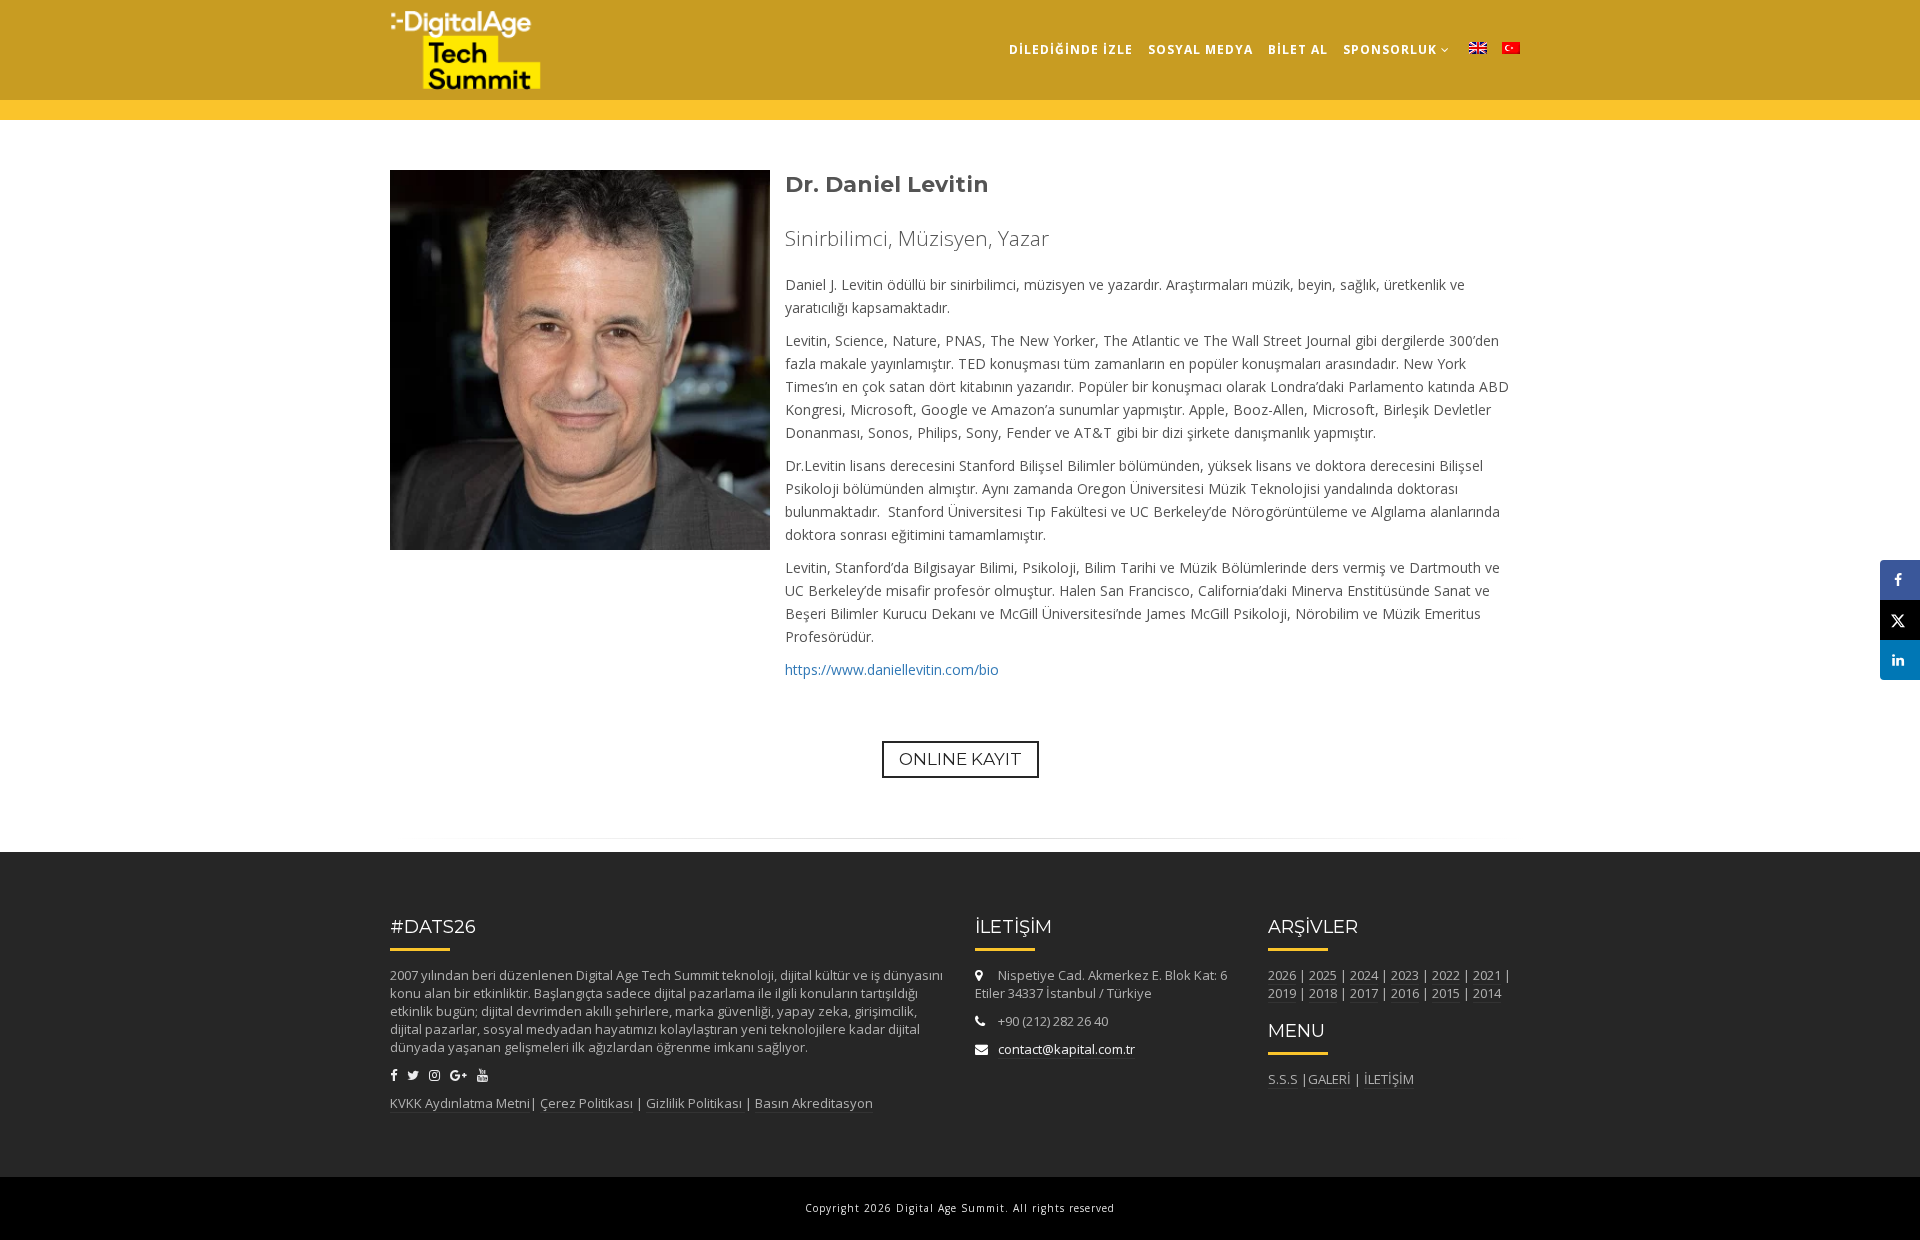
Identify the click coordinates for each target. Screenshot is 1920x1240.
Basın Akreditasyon (814, 1103)
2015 (1446, 993)
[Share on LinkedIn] (1900, 660)
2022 (1446, 975)
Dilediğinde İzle (1071, 49)
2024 (1364, 975)
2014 (1487, 993)
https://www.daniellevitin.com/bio (892, 669)
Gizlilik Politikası (695, 1103)
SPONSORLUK (1392, 49)
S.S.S (1283, 1079)
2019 (1282, 993)
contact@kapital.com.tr (1066, 1049)
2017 (1364, 993)
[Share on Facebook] (1900, 580)
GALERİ (1329, 1079)
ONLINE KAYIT (960, 759)
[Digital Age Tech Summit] (465, 25)
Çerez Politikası (586, 1103)
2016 (1405, 993)
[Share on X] (1900, 620)
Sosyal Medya (1200, 49)
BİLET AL (1298, 49)
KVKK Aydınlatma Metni (460, 1103)
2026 (1282, 975)
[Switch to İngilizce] (1478, 50)
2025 (1323, 975)
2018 (1323, 993)
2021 (1487, 975)
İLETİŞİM (1389, 1079)
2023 (1405, 975)
